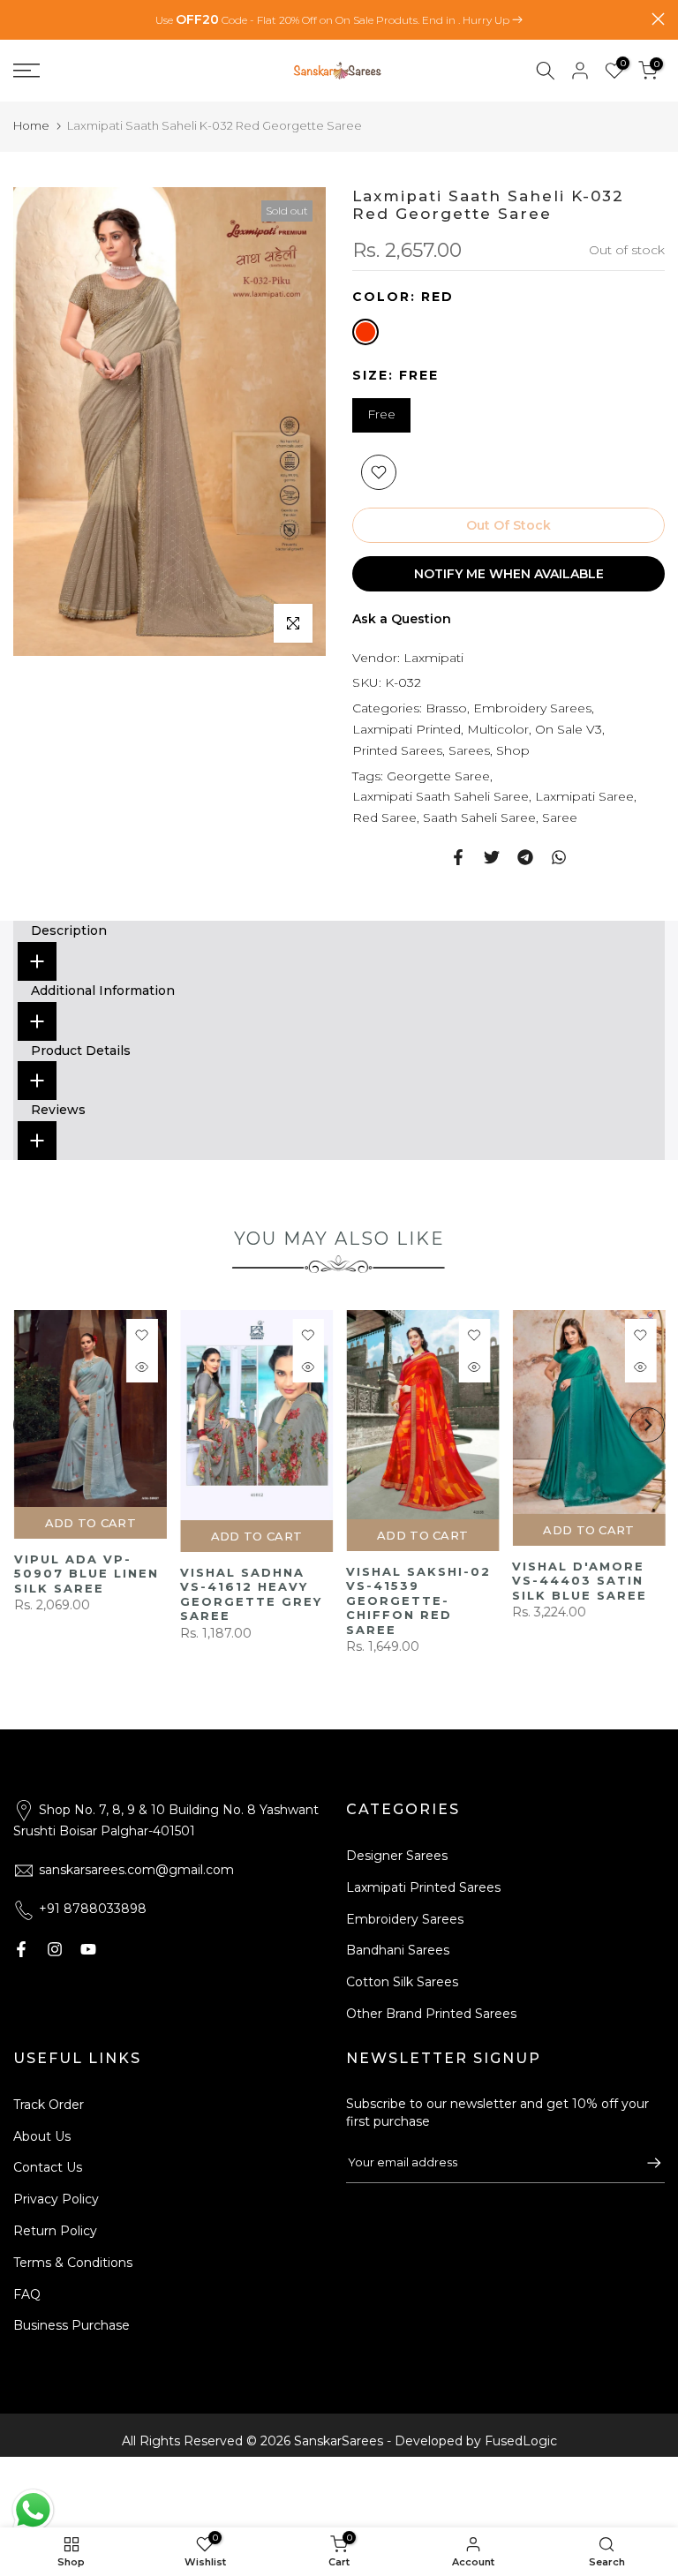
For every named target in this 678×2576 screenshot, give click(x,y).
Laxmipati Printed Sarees (423, 1887)
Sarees (469, 750)
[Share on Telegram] (525, 857)
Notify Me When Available (509, 574)
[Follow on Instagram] (55, 1949)
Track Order (49, 2105)
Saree (560, 817)
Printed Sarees (397, 750)
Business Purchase (72, 2325)
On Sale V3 (569, 729)
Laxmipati (433, 658)
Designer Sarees (397, 1856)
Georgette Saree (438, 776)
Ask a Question (402, 619)
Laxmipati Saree (584, 796)
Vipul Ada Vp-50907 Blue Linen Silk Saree (440, 1574)
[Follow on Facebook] (21, 1949)
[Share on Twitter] (492, 857)
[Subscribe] (645, 2163)
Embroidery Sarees (532, 708)
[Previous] (31, 1433)
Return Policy (55, 2231)
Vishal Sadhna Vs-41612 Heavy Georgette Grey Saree (605, 1594)
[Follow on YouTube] (88, 1949)
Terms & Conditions (73, 2263)
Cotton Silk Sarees (402, 1982)
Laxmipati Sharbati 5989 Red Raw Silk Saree (97, 1599)
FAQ (27, 2294)
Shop (513, 750)
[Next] (647, 1433)
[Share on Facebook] (458, 857)
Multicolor (498, 729)
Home (31, 125)
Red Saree (384, 817)
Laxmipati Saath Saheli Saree (441, 796)
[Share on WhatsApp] (559, 857)
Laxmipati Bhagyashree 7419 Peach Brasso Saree (261, 1614)
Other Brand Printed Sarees (431, 2014)
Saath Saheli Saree (479, 817)
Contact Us (48, 2167)
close (20, 19)
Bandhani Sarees (398, 1950)
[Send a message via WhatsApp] (33, 2510)
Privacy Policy (56, 2199)
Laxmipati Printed (407, 729)
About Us (42, 2136)
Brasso (446, 708)
